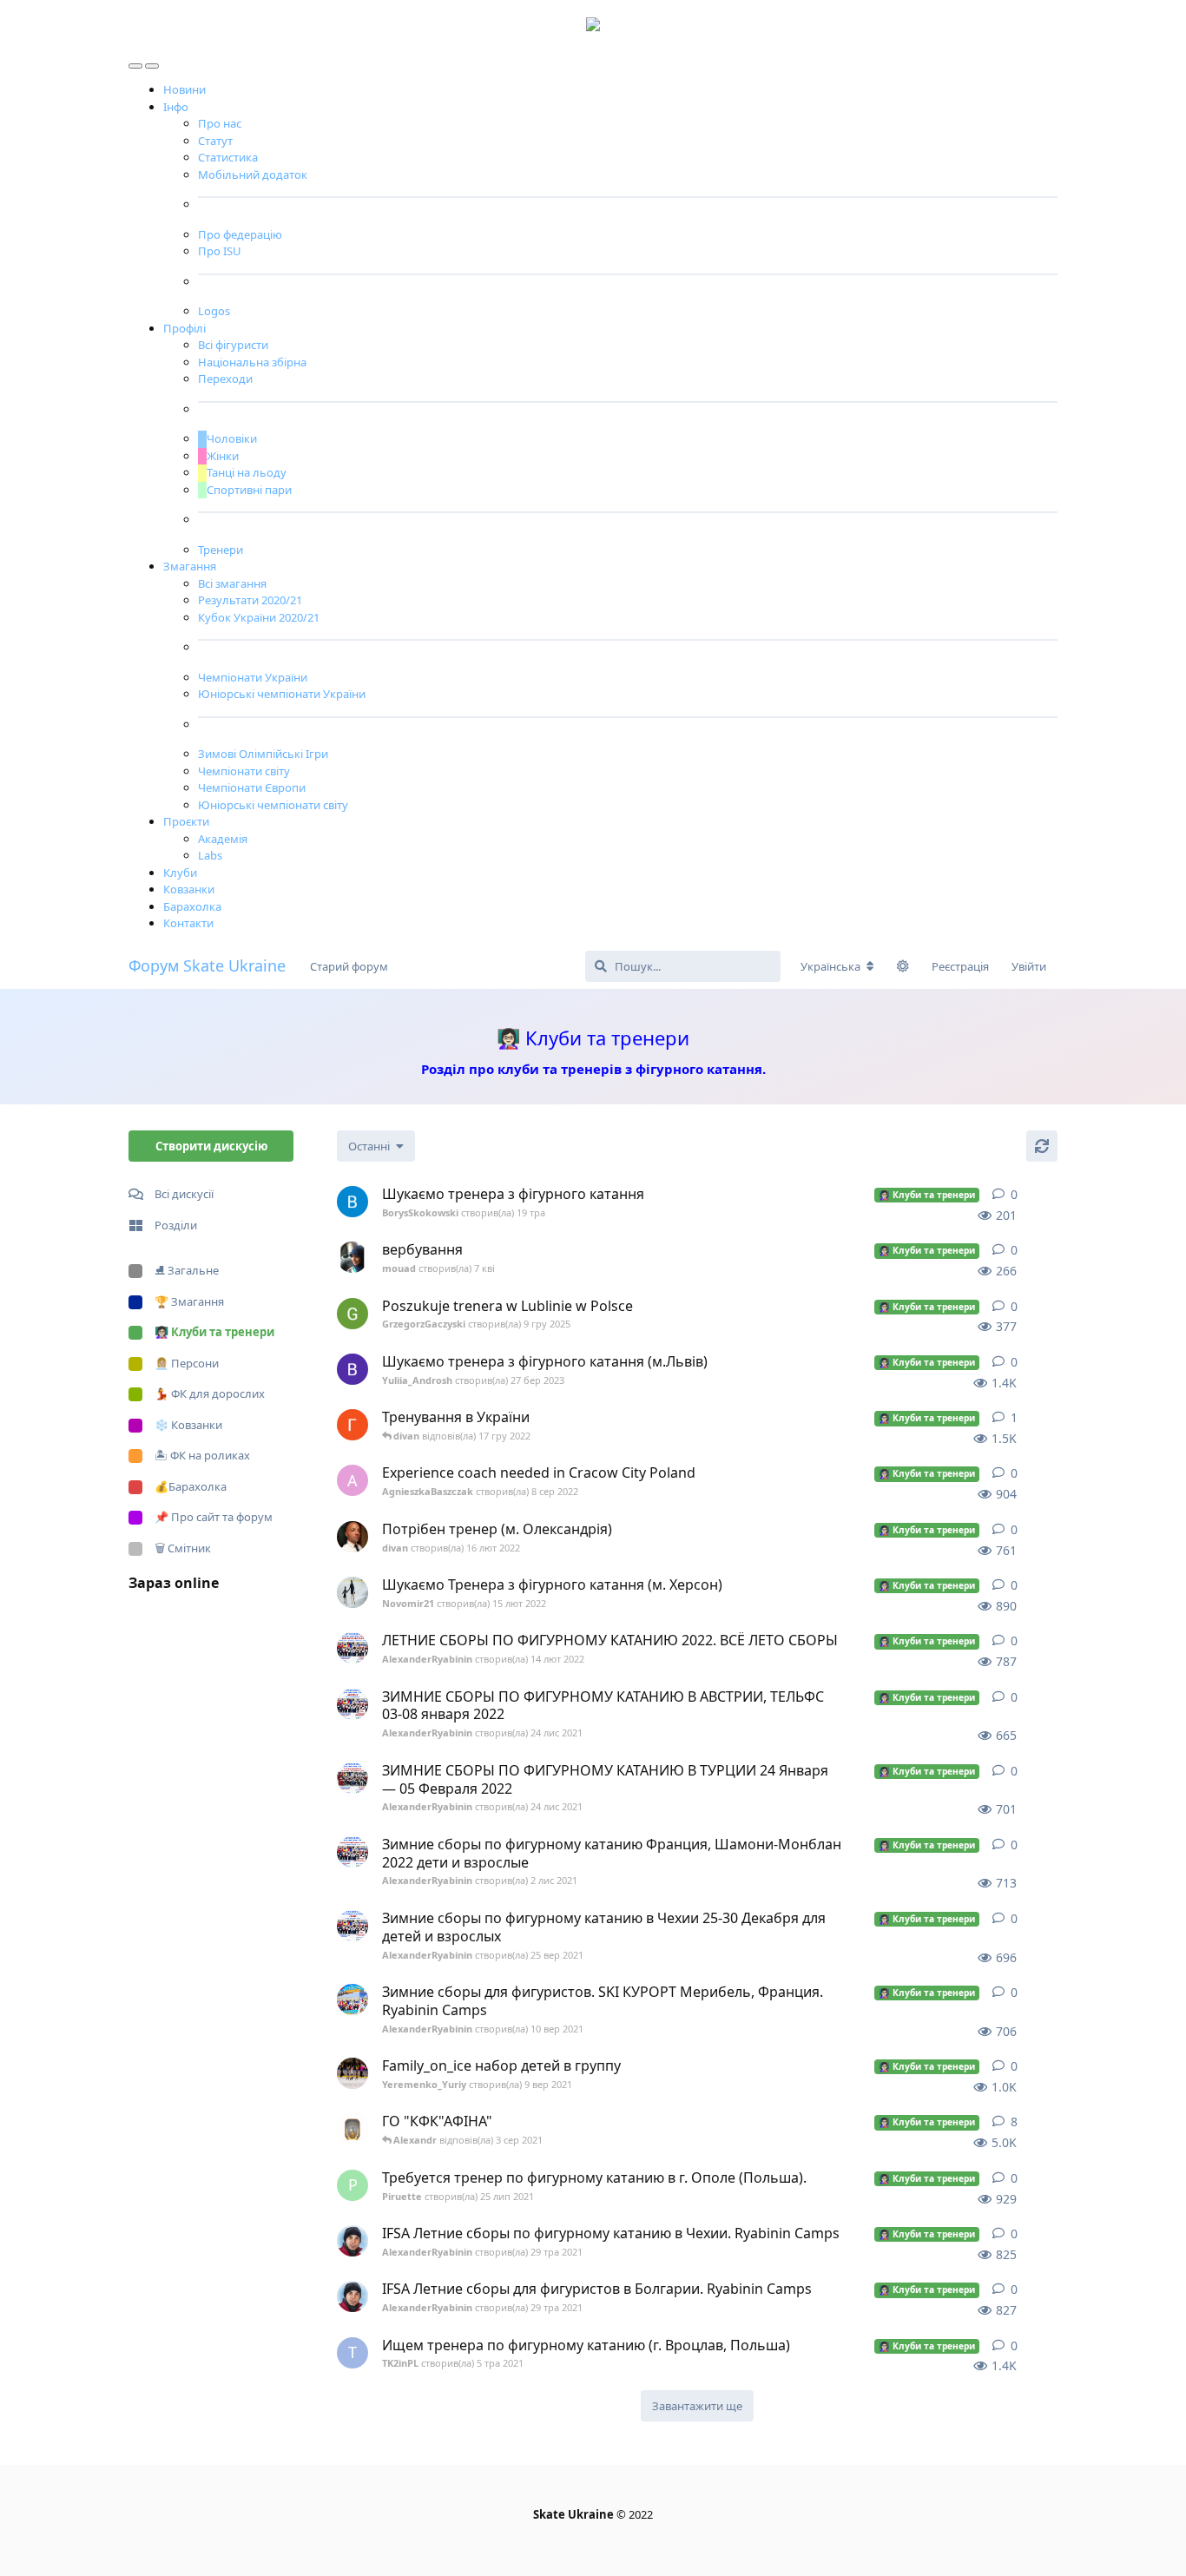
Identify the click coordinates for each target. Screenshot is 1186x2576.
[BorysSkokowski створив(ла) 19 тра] (353, 1202)
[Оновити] (1042, 1146)
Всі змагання (232, 583)
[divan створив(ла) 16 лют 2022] (353, 1537)
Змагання (190, 566)
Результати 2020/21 (250, 600)
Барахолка (192, 906)
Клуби (180, 873)
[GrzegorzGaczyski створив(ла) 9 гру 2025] (353, 1314)
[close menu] (152, 62)
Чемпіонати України (253, 677)
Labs (210, 855)
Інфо (176, 107)
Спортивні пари (249, 490)
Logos (214, 311)
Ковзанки (189, 889)
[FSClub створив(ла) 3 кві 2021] (353, 2129)
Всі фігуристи (233, 345)
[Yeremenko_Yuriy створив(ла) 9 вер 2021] (353, 2073)
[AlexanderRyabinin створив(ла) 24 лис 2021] (353, 1704)
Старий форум (349, 966)
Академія (223, 839)
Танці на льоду (247, 472)
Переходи (225, 379)
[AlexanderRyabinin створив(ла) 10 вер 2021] (353, 2000)
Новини (184, 89)
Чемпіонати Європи (252, 787)
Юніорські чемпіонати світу (273, 805)
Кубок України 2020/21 (259, 617)
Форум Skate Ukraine (207, 965)
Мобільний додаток (253, 175)
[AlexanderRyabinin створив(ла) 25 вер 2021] (353, 1926)
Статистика (228, 157)
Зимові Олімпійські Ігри (263, 754)
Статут (215, 141)
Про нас (220, 123)
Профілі (184, 328)
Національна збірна (252, 362)
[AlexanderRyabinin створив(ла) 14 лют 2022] (353, 1648)
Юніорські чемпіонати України (282, 694)
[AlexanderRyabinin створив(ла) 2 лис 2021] (353, 1852)
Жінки (223, 456)
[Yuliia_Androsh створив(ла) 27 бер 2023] (353, 1369)
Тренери (221, 550)
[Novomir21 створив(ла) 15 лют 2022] (353, 1592)
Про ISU (220, 251)
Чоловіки (232, 438)
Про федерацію (240, 234)
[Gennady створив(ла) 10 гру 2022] (353, 1425)
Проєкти (186, 821)
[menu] (137, 62)
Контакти (188, 923)
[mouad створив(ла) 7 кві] (353, 1257)
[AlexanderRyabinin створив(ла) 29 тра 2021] (353, 2241)
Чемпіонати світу (244, 771)
